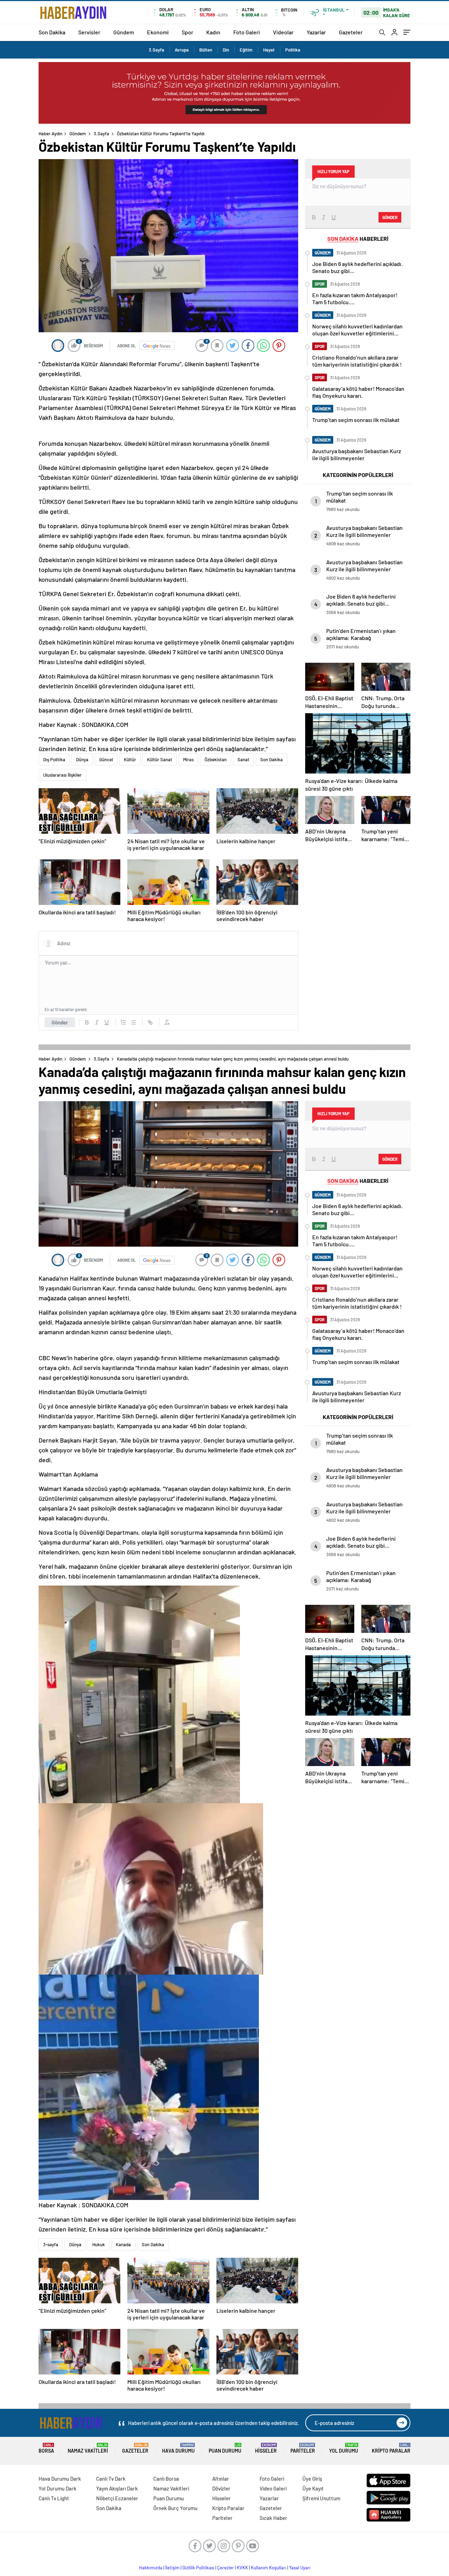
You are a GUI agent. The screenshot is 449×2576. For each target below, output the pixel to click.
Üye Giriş (312, 2479)
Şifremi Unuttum (321, 2498)
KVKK (242, 2568)
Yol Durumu (344, 2448)
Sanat (243, 759)
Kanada (123, 2244)
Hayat (269, 50)
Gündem (124, 32)
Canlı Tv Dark (111, 2479)
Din (226, 50)
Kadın (213, 32)
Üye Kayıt (313, 2488)
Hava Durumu (178, 2448)
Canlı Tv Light (54, 2498)
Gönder (60, 1022)
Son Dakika (52, 32)
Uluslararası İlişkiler (62, 775)
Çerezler (226, 2568)
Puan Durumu (225, 2448)
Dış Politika (54, 759)
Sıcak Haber (273, 2518)
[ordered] (123, 1022)
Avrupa (182, 50)
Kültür (130, 759)
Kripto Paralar (391, 2448)
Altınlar (221, 2479)
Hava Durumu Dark (60, 2479)
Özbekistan (216, 759)
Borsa (46, 2448)
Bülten (206, 50)
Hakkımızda (151, 2568)
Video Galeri (273, 2488)
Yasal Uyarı (300, 2568)
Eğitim (246, 50)
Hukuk (99, 2244)
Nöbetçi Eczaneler (117, 2498)
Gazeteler (351, 32)
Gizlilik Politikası (198, 2568)
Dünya (82, 759)
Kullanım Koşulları (269, 2568)
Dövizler (221, 2488)
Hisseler (266, 2448)
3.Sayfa (156, 50)
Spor (187, 32)
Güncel (106, 759)
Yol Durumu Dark (58, 2488)
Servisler (89, 32)
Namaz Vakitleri (88, 2448)
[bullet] (133, 1022)
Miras (188, 759)
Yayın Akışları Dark (117, 2488)
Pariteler (303, 2448)
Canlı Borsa (166, 2479)
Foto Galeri (247, 32)
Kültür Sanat (160, 759)
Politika (293, 50)
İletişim (172, 2568)
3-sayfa (51, 2244)
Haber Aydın (51, 134)
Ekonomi (158, 32)
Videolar (283, 32)
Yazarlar (316, 32)
